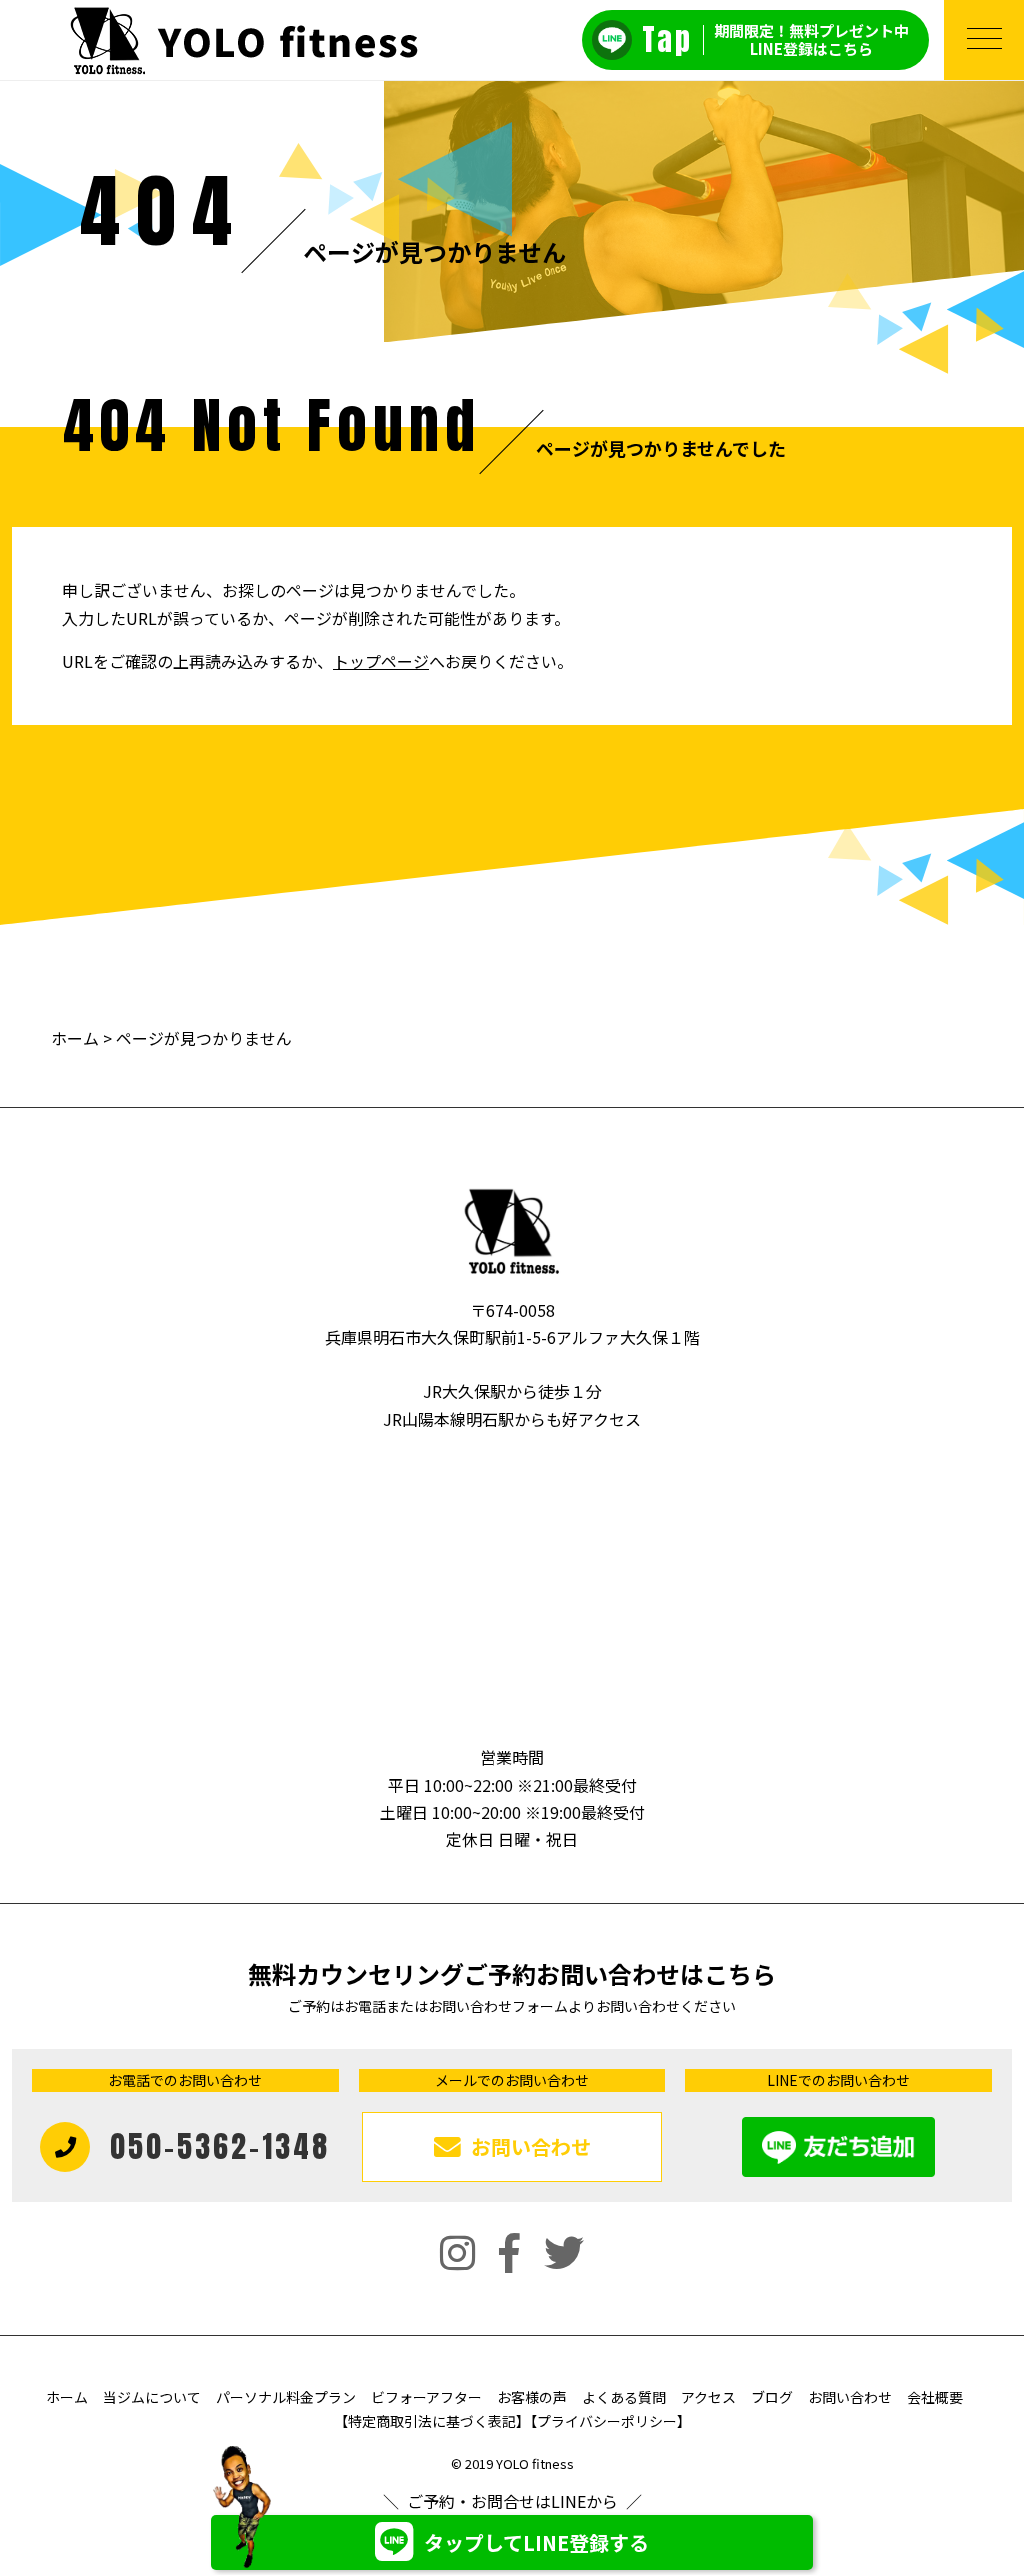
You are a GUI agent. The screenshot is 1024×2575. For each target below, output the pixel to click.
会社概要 (935, 2397)
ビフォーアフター (426, 2397)
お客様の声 (532, 2397)
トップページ (381, 661)
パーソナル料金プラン (286, 2397)
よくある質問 (624, 2397)
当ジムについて (152, 2397)
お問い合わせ (850, 2397)
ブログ (772, 2397)
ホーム (75, 1038)
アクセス (708, 2397)
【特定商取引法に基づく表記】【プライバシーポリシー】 (512, 2421)
